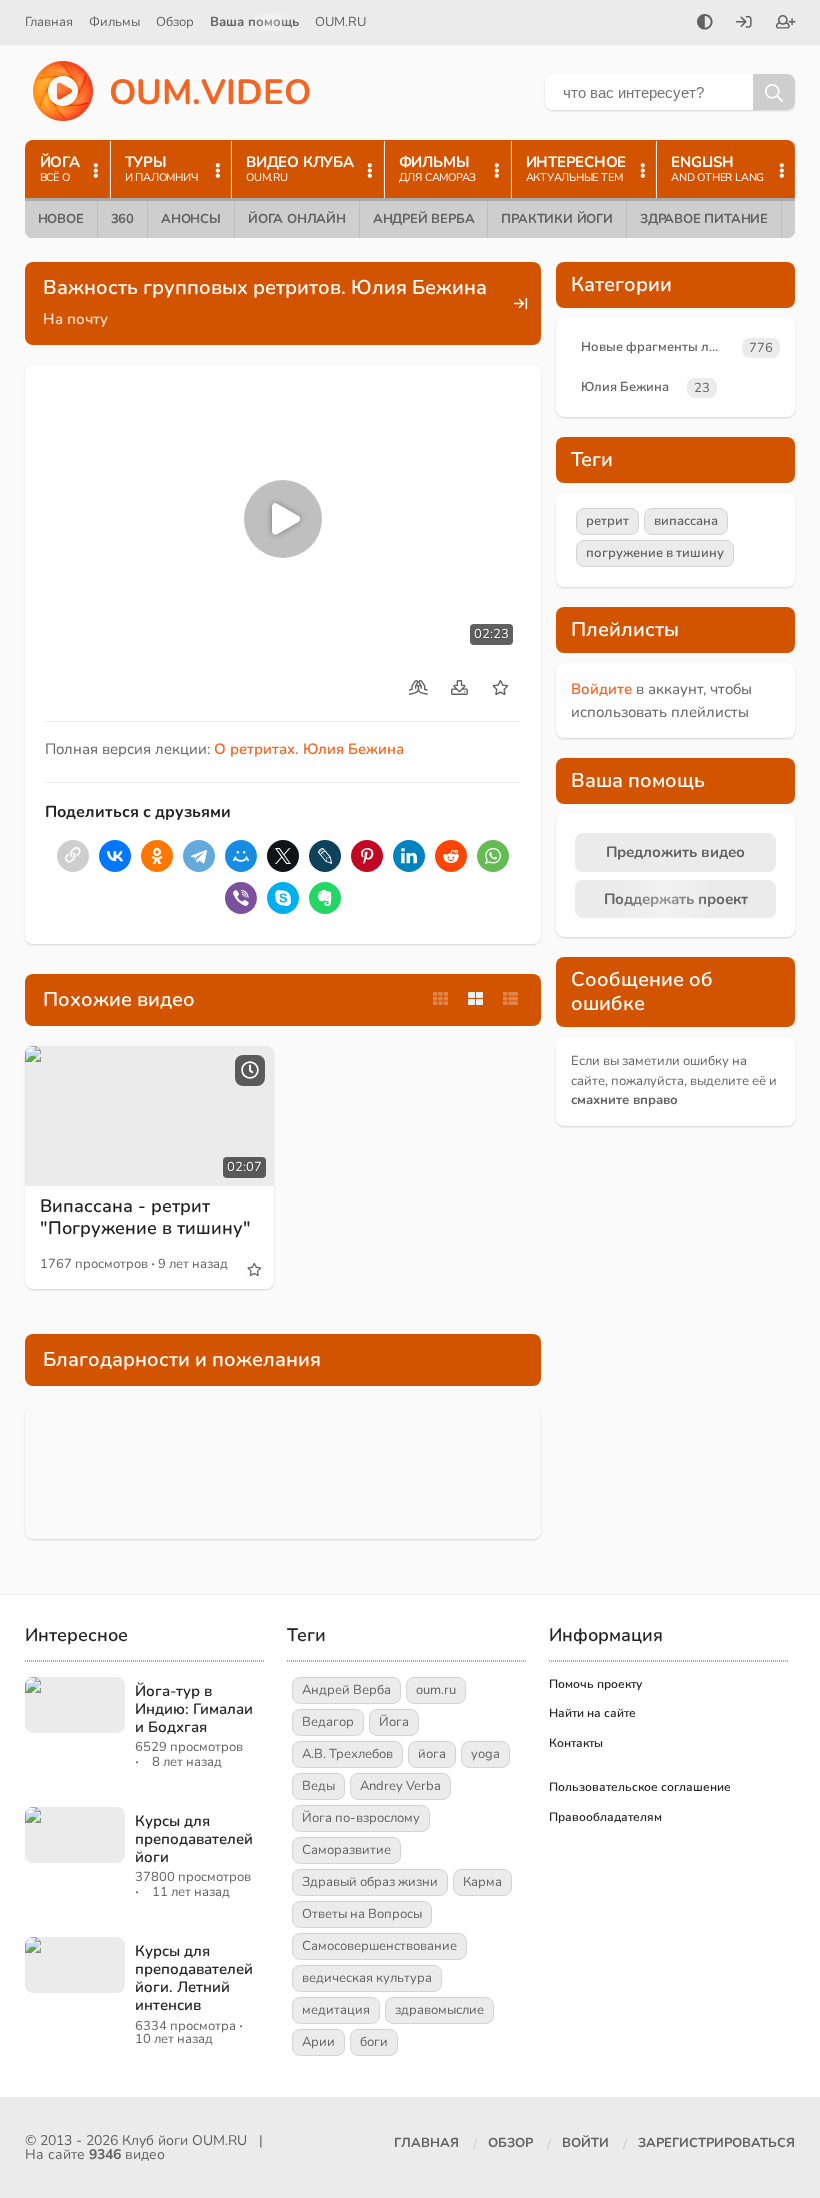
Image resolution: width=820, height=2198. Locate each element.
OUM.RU (340, 22)
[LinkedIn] (409, 856)
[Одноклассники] (157, 856)
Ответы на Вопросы (362, 1914)
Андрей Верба (424, 219)
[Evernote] (325, 898)
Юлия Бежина (625, 387)
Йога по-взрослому (361, 1818)
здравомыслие (439, 2010)
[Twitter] (283, 856)
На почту (75, 319)
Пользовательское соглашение (640, 1787)
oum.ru (436, 1690)
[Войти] (744, 24)
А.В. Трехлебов (347, 1754)
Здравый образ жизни (370, 1882)
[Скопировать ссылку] (73, 856)
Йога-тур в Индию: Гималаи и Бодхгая (194, 1709)
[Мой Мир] (241, 856)
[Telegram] (199, 856)
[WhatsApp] (493, 856)
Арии (318, 2042)
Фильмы (114, 22)
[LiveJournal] (325, 856)
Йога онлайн (297, 219)
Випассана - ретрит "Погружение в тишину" (145, 1217)
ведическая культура (367, 1978)
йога (432, 1754)
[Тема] (705, 24)
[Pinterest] (367, 856)
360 (122, 219)
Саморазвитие (346, 1850)
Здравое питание (704, 219)
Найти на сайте (592, 1713)
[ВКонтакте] (115, 856)
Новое (61, 219)
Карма (482, 1882)
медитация (336, 2010)
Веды (318, 1786)
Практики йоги (556, 219)
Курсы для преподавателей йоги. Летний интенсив (194, 1978)
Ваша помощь (254, 22)
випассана (686, 521)
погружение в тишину (655, 553)
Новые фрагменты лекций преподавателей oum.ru (657, 347)
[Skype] (283, 898)
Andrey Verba (400, 1786)
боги (374, 2042)
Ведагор (328, 1722)
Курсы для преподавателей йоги (194, 1839)
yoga (485, 1754)
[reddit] (451, 856)
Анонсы (191, 219)
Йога (394, 1722)
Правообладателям (605, 1817)
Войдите (601, 689)
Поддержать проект (676, 899)
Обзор (175, 22)
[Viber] (241, 898)
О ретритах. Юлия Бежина (309, 749)
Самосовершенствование (379, 1946)
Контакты (576, 1743)
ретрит (607, 521)
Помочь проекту (595, 1684)
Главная (49, 22)
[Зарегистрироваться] (786, 24)
